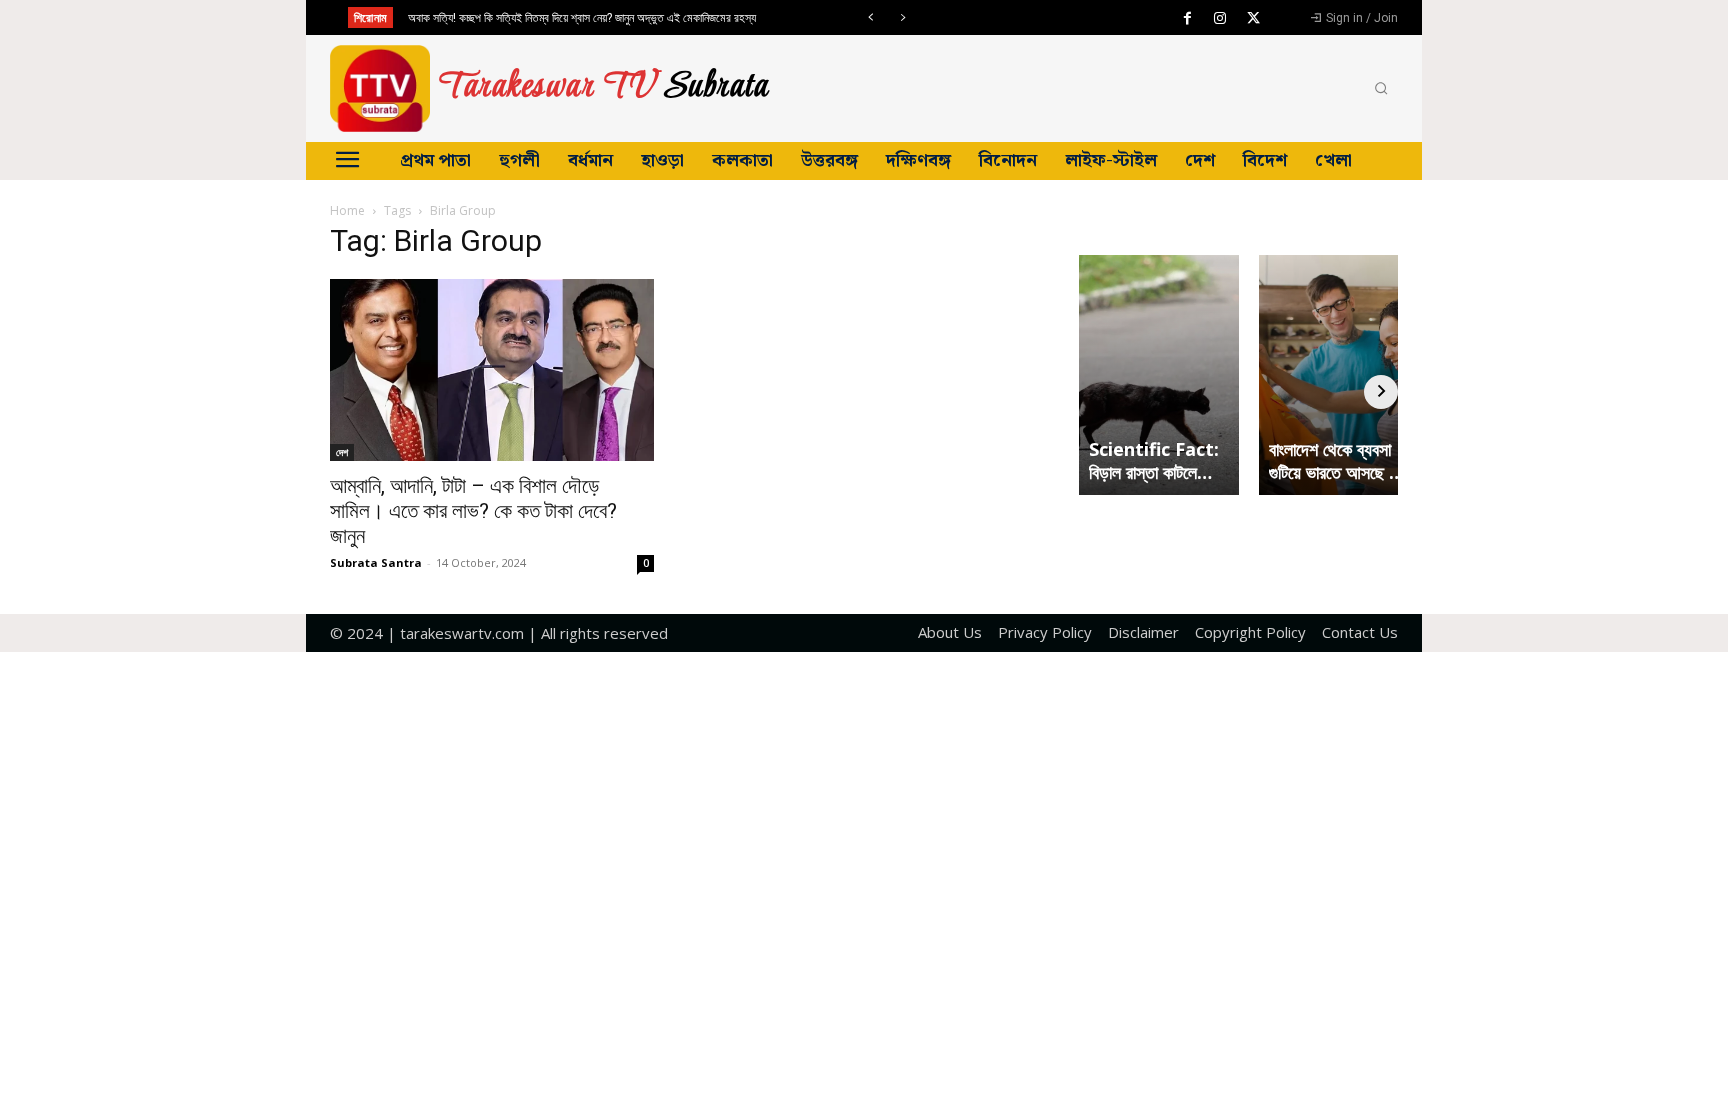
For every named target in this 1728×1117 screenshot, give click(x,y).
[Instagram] (1220, 19)
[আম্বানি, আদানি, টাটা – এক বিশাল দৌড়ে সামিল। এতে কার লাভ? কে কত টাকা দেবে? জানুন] (492, 370)
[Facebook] (1187, 19)
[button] (1381, 89)
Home (347, 210)
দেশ (342, 452)
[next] (902, 17)
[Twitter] (1253, 19)
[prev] (870, 17)
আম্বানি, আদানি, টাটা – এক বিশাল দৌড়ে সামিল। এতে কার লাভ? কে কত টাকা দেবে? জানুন (473, 511)
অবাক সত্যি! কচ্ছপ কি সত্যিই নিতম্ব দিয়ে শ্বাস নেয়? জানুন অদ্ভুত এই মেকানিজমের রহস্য (582, 18)
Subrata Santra (376, 562)
